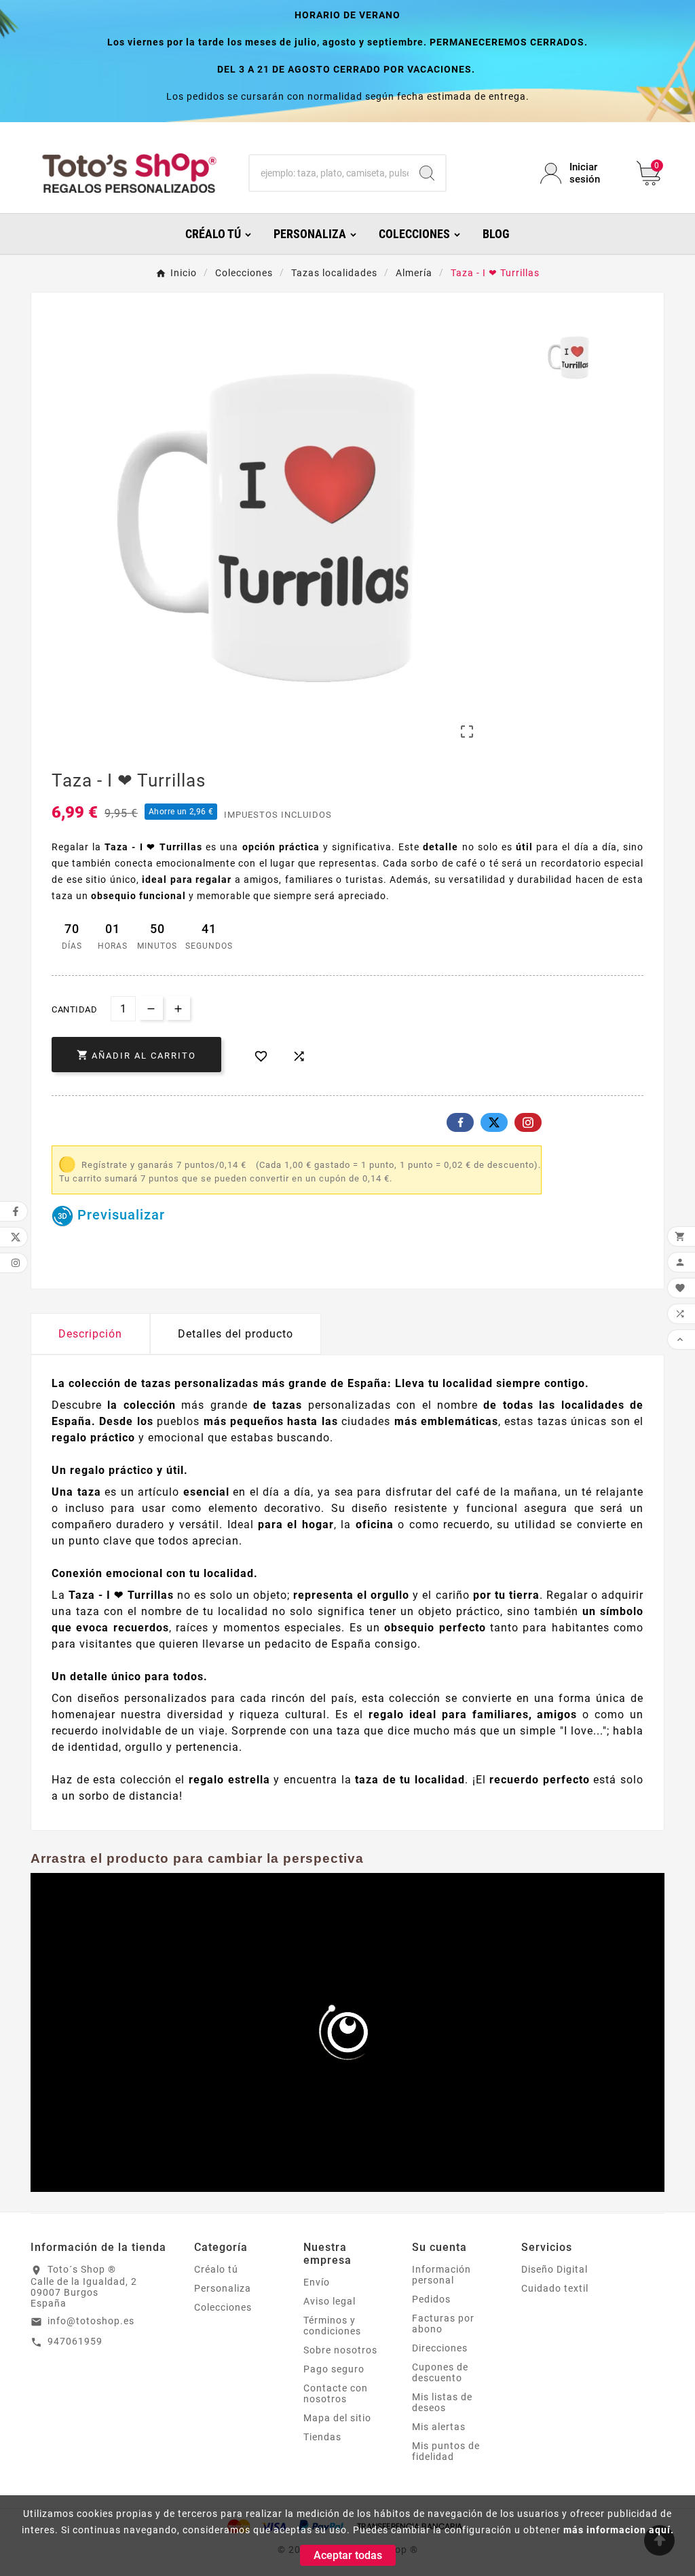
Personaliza (223, 2288)
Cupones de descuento (440, 2372)
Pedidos (431, 2299)
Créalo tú (216, 2269)
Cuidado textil (555, 2288)
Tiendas (322, 2437)
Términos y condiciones (332, 2326)
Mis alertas (439, 2427)
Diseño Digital (555, 2269)
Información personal (442, 2275)
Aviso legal (330, 2301)
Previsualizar (119, 1215)
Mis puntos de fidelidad (446, 2451)
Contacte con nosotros (336, 2393)
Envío (317, 2282)
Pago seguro (334, 2369)
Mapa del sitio (337, 2418)
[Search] (427, 173)
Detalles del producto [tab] (236, 1334)
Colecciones (223, 2307)
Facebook (460, 1122)
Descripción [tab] (90, 1334)
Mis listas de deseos (442, 2402)
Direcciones (440, 2348)
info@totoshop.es (91, 2321)
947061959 (75, 2341)
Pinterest (528, 1122)
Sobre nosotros (340, 2350)
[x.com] (494, 1122)
